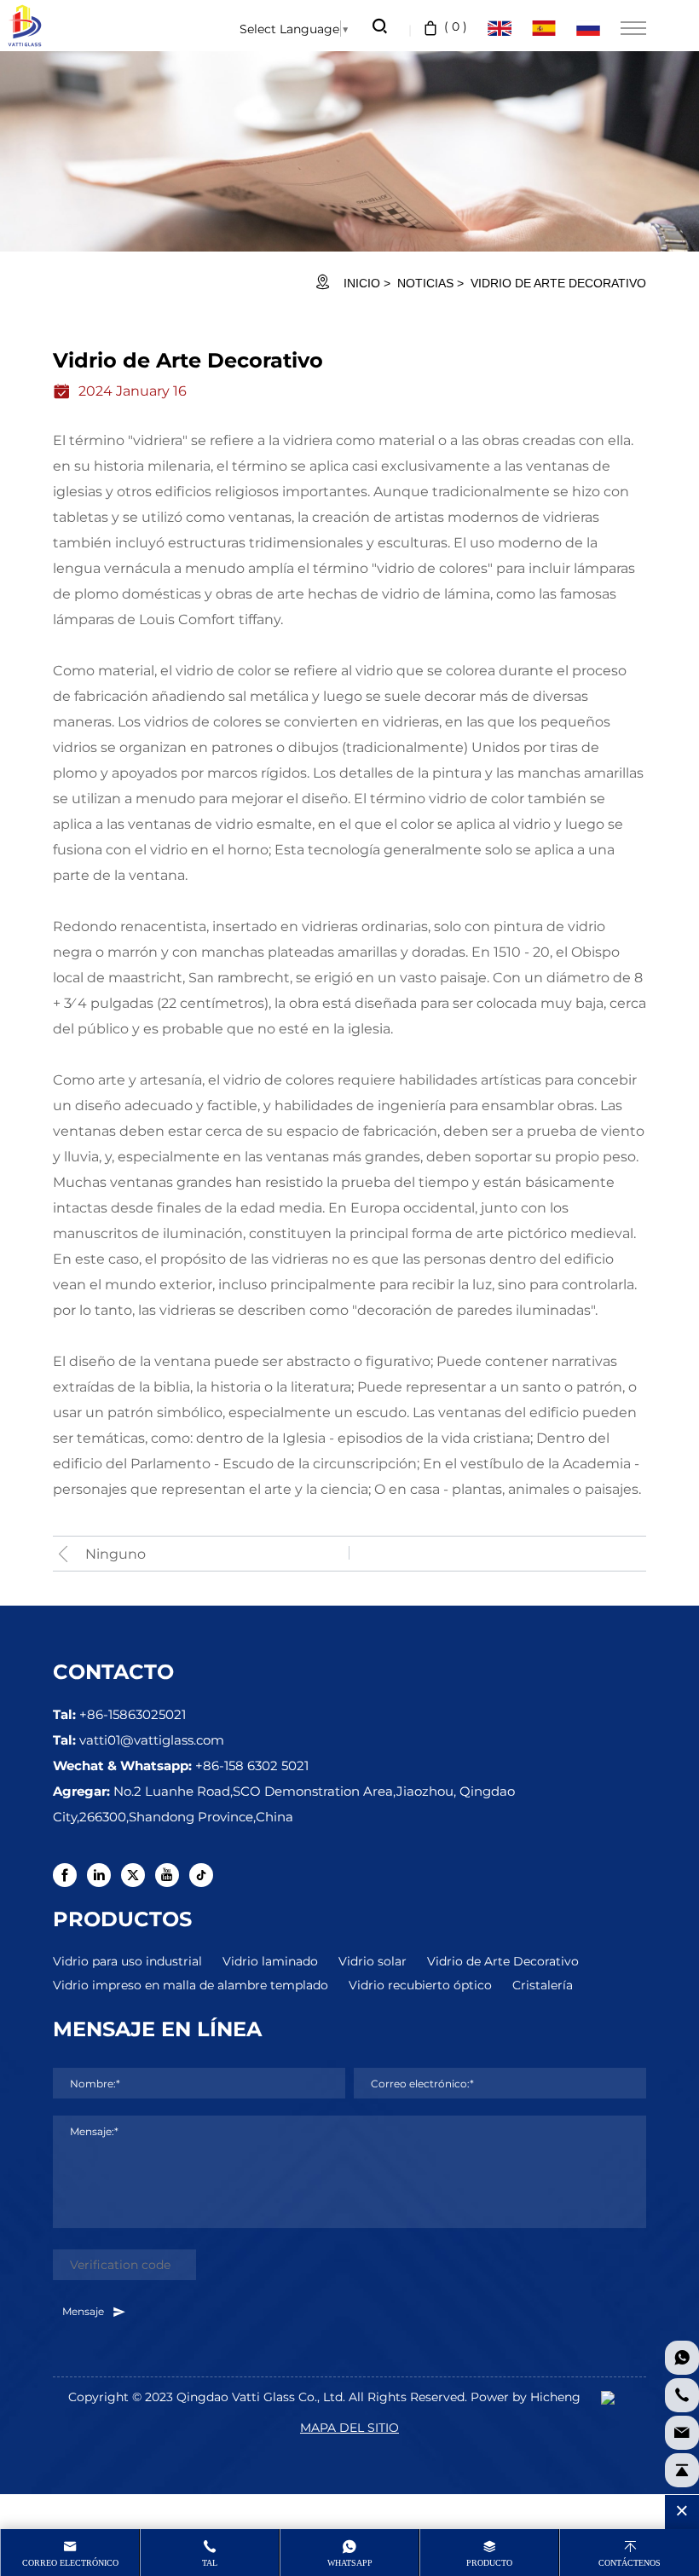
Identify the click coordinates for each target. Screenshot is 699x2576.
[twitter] (133, 1875)
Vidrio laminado (270, 1961)
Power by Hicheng (526, 2397)
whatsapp (350, 2563)
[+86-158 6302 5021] (682, 2358)
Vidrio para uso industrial (127, 1961)
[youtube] (167, 1875)
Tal (210, 2563)
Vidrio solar (373, 1961)
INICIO (362, 283)
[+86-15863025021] (682, 2395)
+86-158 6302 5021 (252, 1765)
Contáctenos (630, 2563)
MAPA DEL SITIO (349, 2427)
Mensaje (84, 2311)
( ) (456, 26)
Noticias (425, 283)
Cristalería (543, 1985)
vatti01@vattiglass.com (152, 1740)
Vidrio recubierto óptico (420, 1985)
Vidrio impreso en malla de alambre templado (191, 1985)
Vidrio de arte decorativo (558, 283)
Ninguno (116, 1553)
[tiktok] (201, 1875)
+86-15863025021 (133, 1714)
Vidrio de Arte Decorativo (503, 1961)
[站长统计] (608, 2397)
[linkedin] (99, 1875)
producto (489, 2563)
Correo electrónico (70, 2563)
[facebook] (65, 1875)
